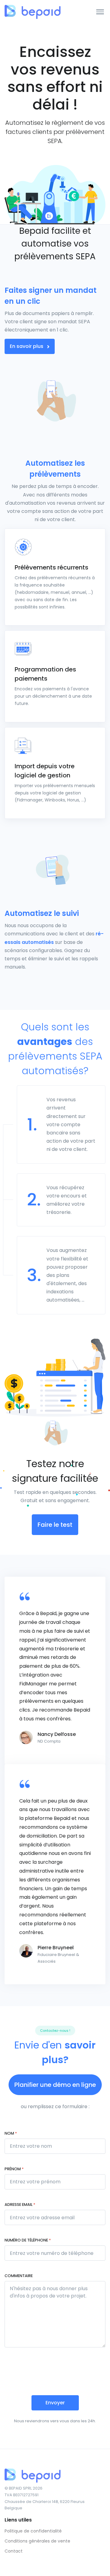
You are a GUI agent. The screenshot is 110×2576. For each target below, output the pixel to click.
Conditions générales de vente (37, 2541)
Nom (11, 2133)
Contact (14, 2551)
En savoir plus (27, 346)
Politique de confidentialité (33, 2531)
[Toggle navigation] (100, 12)
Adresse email (20, 2204)
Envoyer (55, 2403)
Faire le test (55, 1525)
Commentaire (19, 2276)
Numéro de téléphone (28, 2240)
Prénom (14, 2169)
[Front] (28, 12)
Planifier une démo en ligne (55, 2085)
